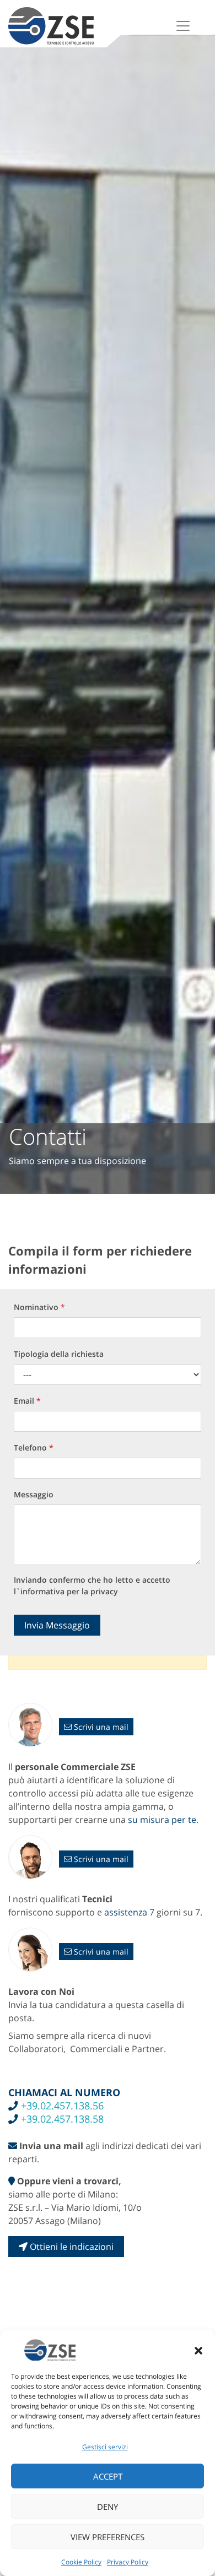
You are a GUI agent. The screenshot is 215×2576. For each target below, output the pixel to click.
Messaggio (34, 1494)
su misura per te (162, 1820)
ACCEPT (108, 2476)
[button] (198, 2350)
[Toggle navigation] (183, 26)
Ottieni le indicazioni (71, 2247)
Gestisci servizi (105, 2447)
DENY (108, 2507)
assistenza (126, 1912)
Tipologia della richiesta (59, 1354)
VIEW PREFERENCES (108, 2537)
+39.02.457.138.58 (61, 2119)
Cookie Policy (81, 2562)
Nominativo (39, 1307)
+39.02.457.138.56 (61, 2106)
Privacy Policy (128, 2562)
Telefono (34, 1447)
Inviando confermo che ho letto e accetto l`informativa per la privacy (92, 1585)
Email (27, 1401)
